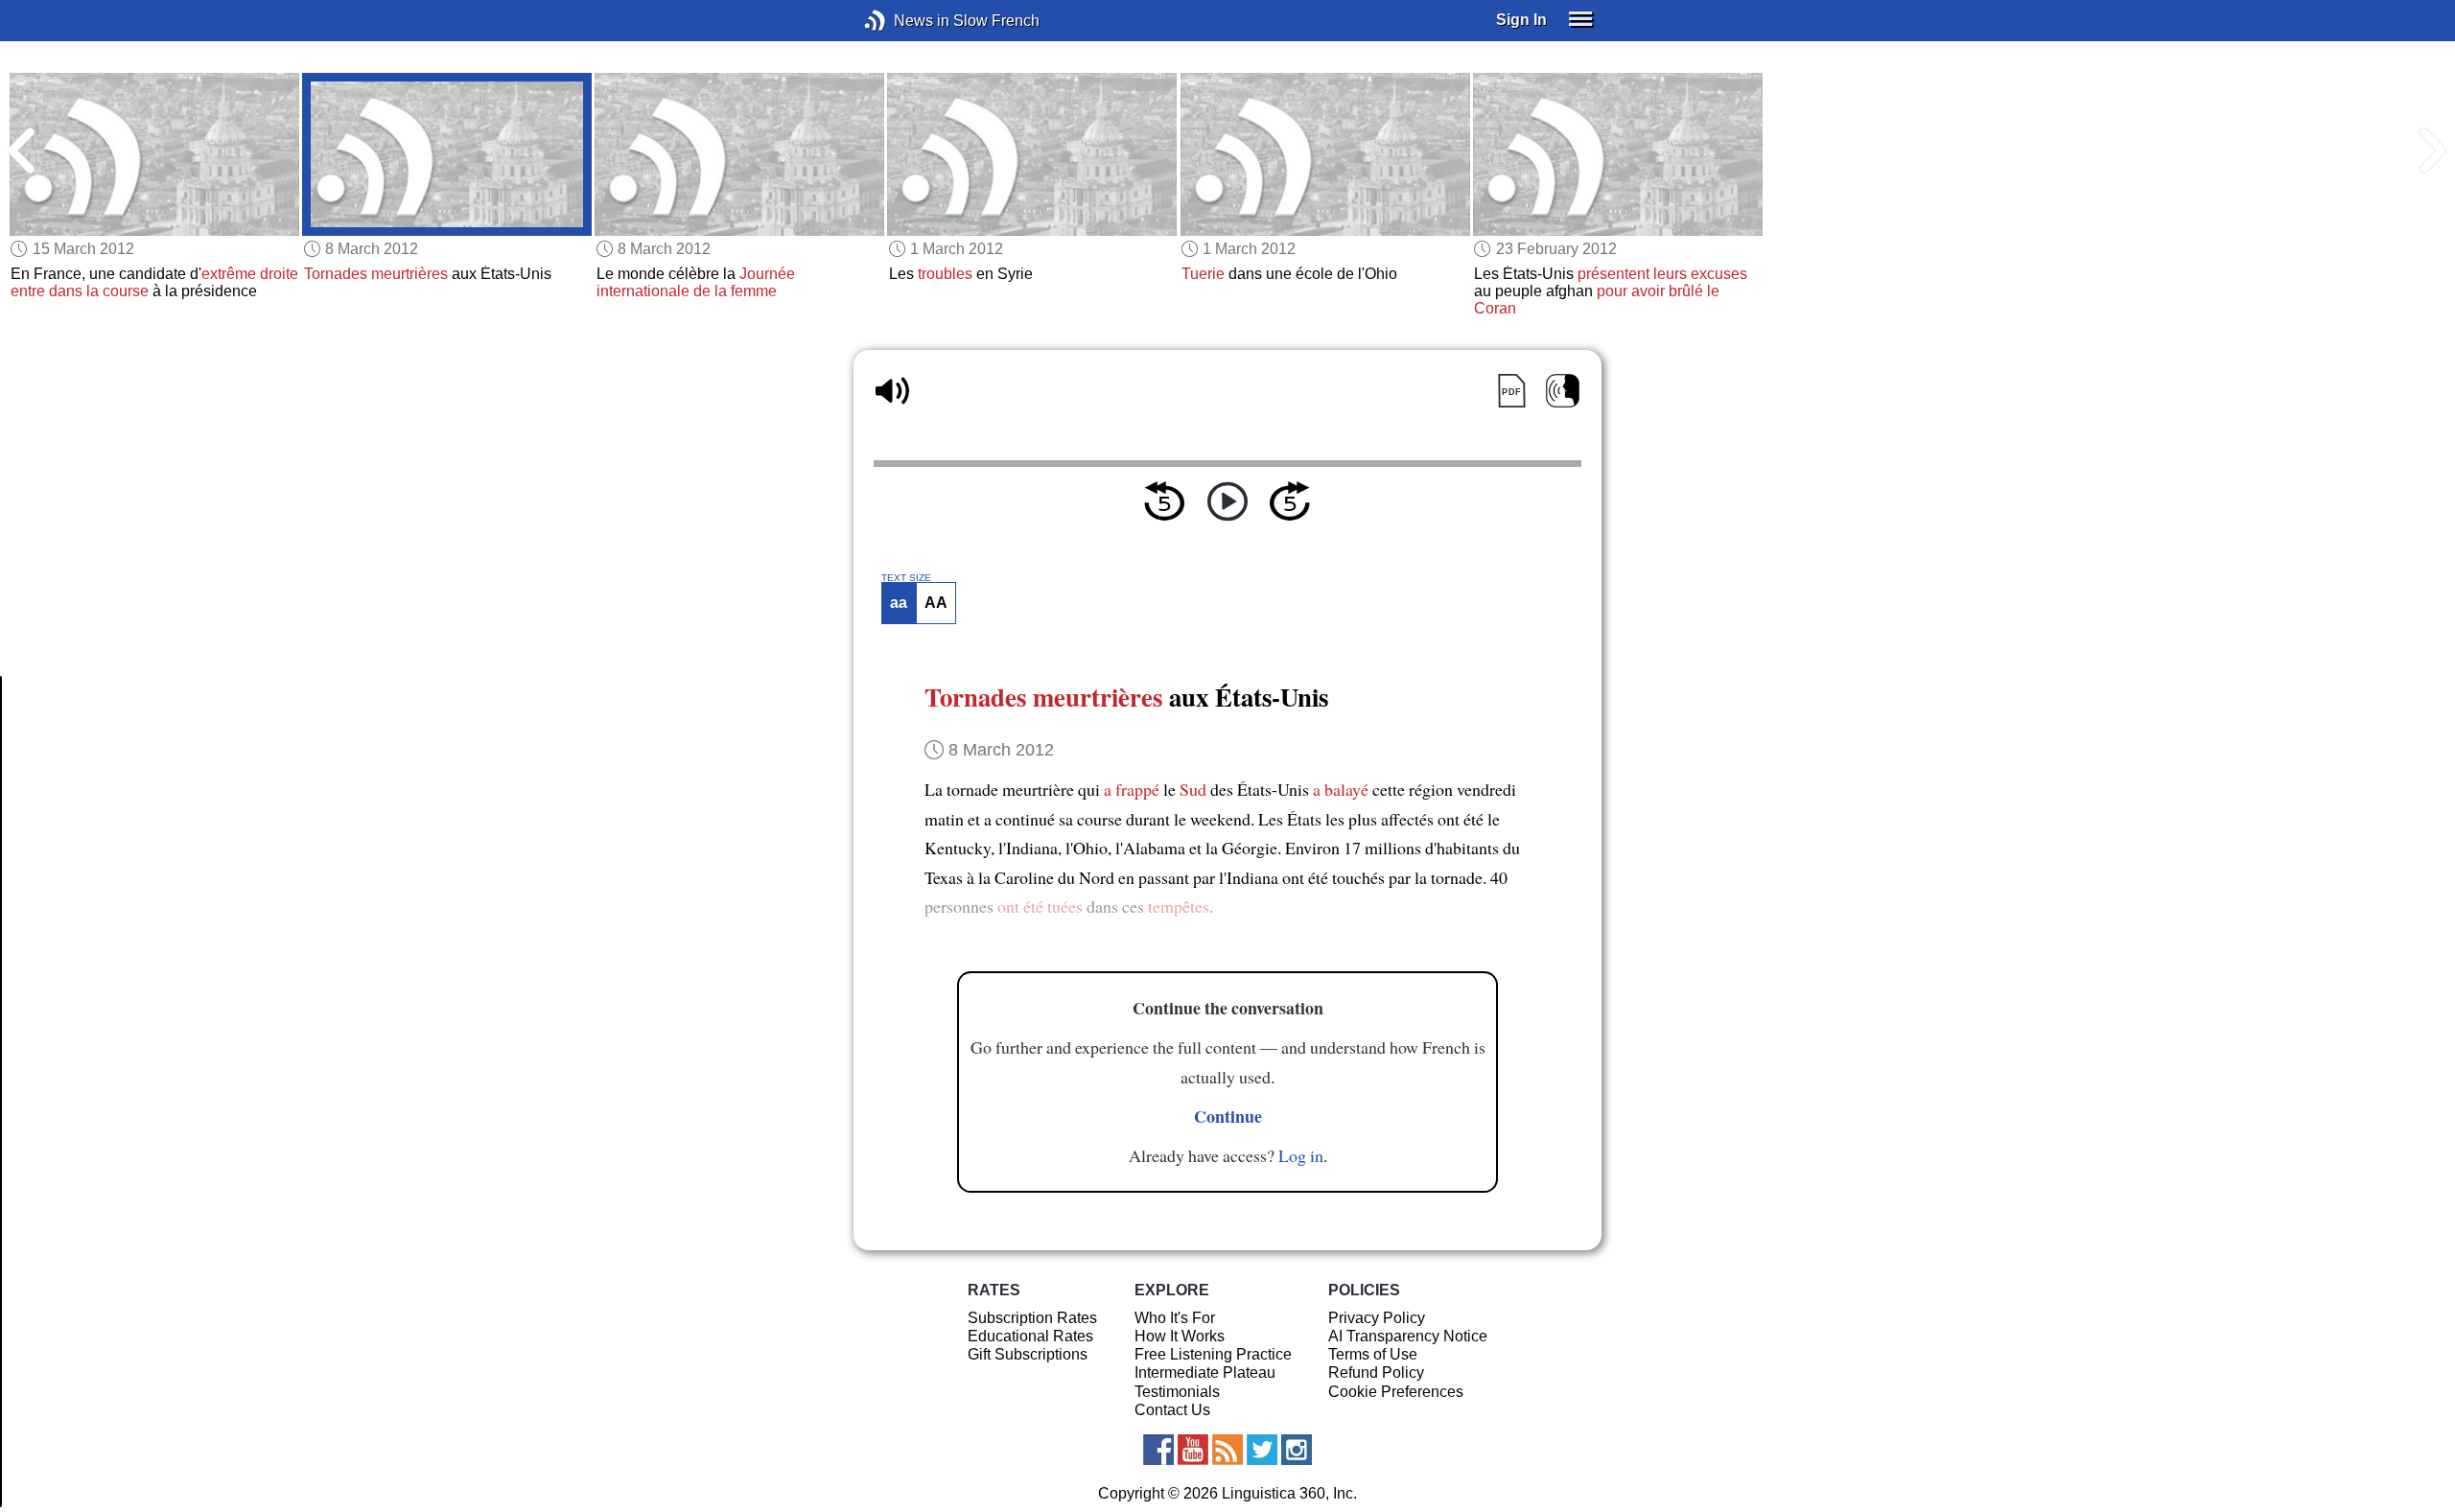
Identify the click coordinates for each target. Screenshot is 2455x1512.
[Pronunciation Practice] (1563, 391)
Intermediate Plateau (1205, 1372)
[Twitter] (1262, 1450)
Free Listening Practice (1213, 1354)
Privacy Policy (1377, 1318)
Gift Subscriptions (1028, 1354)
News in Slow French (904, 21)
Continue (1228, 1116)
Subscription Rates (1032, 1318)
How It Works (1180, 1336)
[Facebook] (1158, 1450)
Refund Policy (1376, 1372)
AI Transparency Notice (1408, 1336)
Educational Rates (1030, 1336)
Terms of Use (1373, 1354)
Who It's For (1175, 1318)
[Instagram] (1297, 1450)
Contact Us (1172, 1410)
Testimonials (1177, 1392)
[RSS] (1227, 1450)
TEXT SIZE (906, 578)
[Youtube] (1193, 1450)
